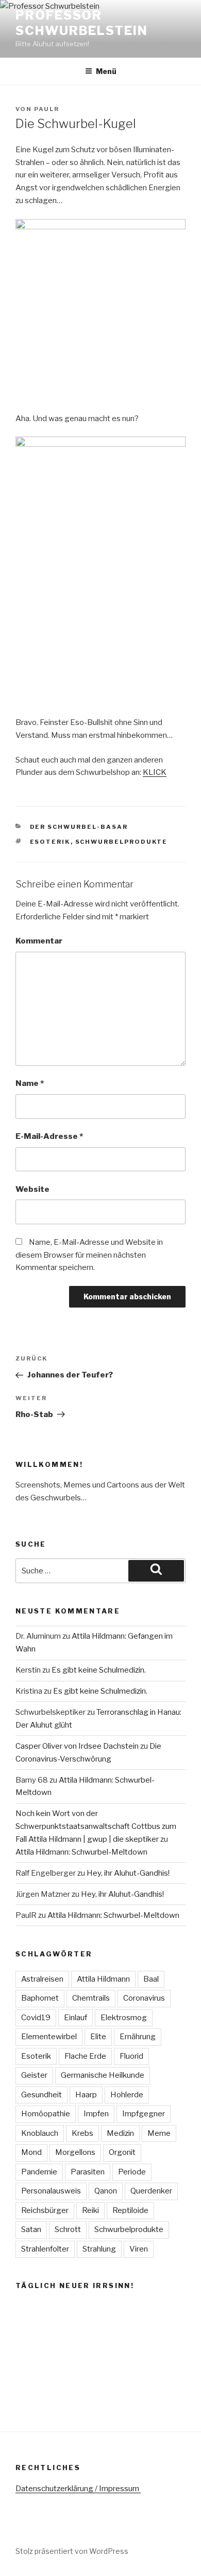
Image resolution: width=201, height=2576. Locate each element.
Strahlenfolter (45, 2249)
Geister (34, 2075)
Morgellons (75, 2152)
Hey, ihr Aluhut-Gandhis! (128, 1873)
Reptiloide (130, 2210)
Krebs (82, 2133)
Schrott (68, 2229)
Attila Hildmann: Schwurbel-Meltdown (81, 1852)
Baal (151, 1979)
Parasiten (88, 2172)
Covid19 (36, 2018)
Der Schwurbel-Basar (79, 827)
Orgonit (122, 2152)
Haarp (86, 2095)
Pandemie (39, 2172)
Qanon (106, 2191)
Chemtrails (91, 1998)
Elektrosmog (124, 2018)
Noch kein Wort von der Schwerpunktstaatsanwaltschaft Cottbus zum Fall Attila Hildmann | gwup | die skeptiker (96, 1826)
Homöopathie (46, 2114)
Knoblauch (40, 2133)
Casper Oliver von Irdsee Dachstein (77, 1746)
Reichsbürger (45, 2210)
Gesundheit (41, 2095)
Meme (159, 2133)
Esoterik (50, 842)
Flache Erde (85, 2056)
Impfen (96, 2114)
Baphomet (40, 1998)
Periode (132, 2172)
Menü (106, 71)
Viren (139, 2249)
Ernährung (138, 2037)
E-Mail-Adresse (49, 1136)
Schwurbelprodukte (122, 842)
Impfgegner (144, 2114)
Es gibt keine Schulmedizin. (99, 1670)
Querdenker (151, 2191)
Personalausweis (51, 2191)
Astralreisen (42, 1979)
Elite (98, 2037)
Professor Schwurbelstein (82, 23)
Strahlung (99, 2249)
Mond (31, 2152)
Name (30, 1083)
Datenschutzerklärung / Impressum (78, 2489)
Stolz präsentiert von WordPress (72, 2551)
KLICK (155, 772)
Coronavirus (144, 1998)
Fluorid (131, 2056)
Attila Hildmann (103, 1979)
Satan (31, 2229)
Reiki (90, 2210)
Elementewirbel (49, 2037)
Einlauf (76, 2018)
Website (32, 1189)
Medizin (120, 2133)
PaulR (47, 109)
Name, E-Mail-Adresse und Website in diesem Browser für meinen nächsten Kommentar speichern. (89, 1255)
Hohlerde (127, 2095)
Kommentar (39, 941)
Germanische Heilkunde (103, 2075)
